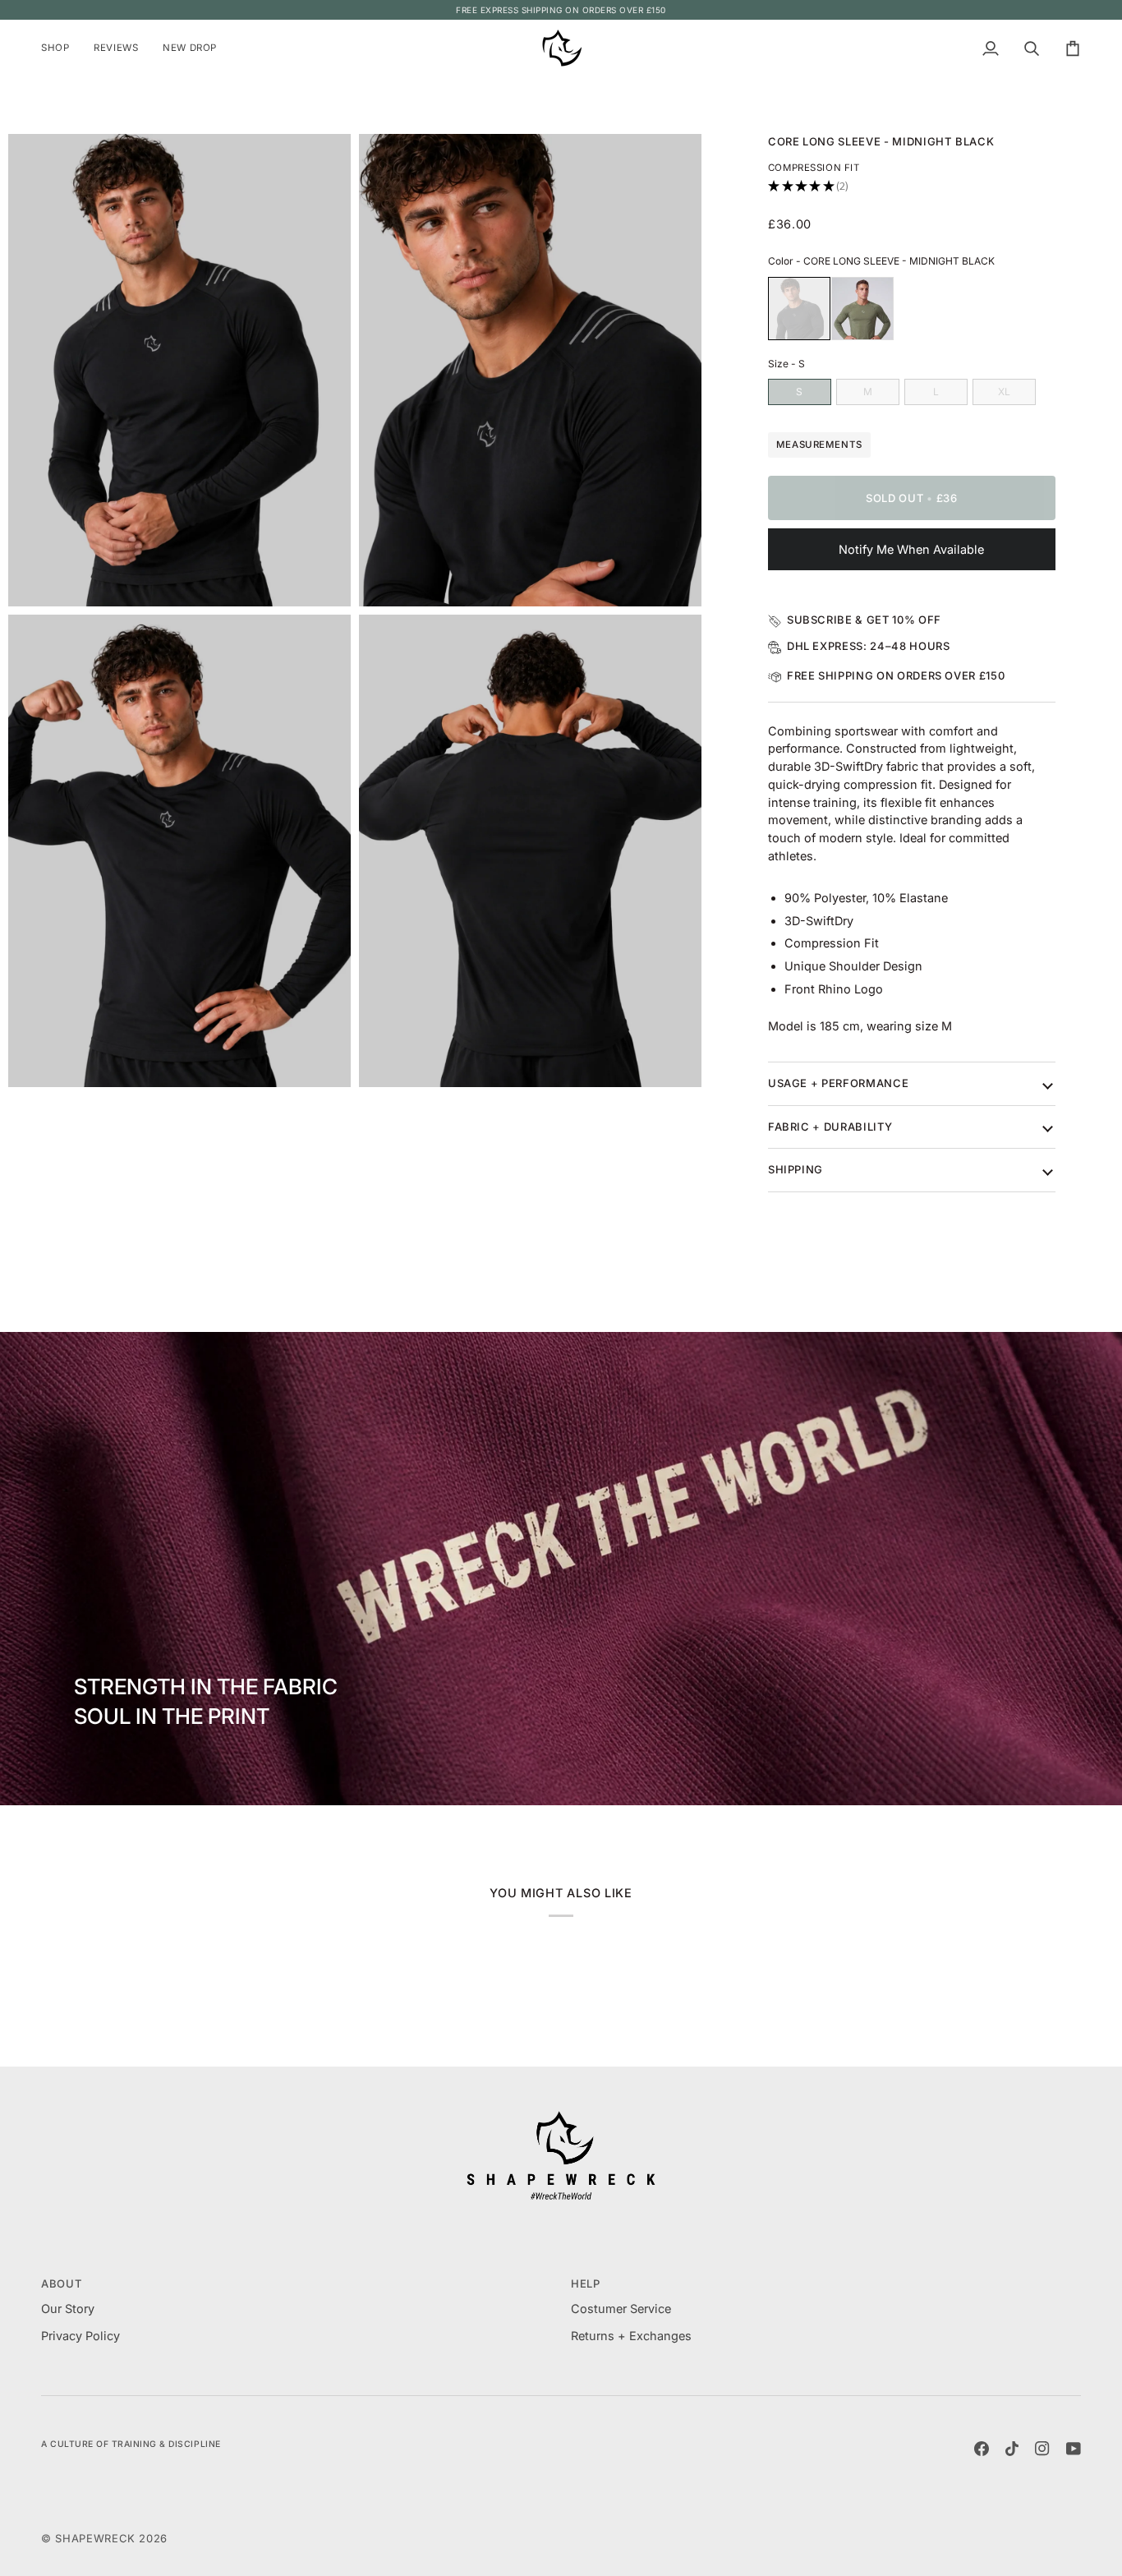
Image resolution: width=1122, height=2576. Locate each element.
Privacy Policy (80, 2336)
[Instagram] (1042, 2449)
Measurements (819, 445)
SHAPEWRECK (97, 2538)
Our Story (68, 2309)
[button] (61, 48)
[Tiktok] (1012, 2449)
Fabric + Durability (830, 1127)
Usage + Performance (838, 1083)
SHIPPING (796, 1169)
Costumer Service (621, 2309)
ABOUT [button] (61, 2283)
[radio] (799, 309)
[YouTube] (1074, 2449)
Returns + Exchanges (631, 2336)
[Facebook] (982, 2449)
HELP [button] (586, 2283)
